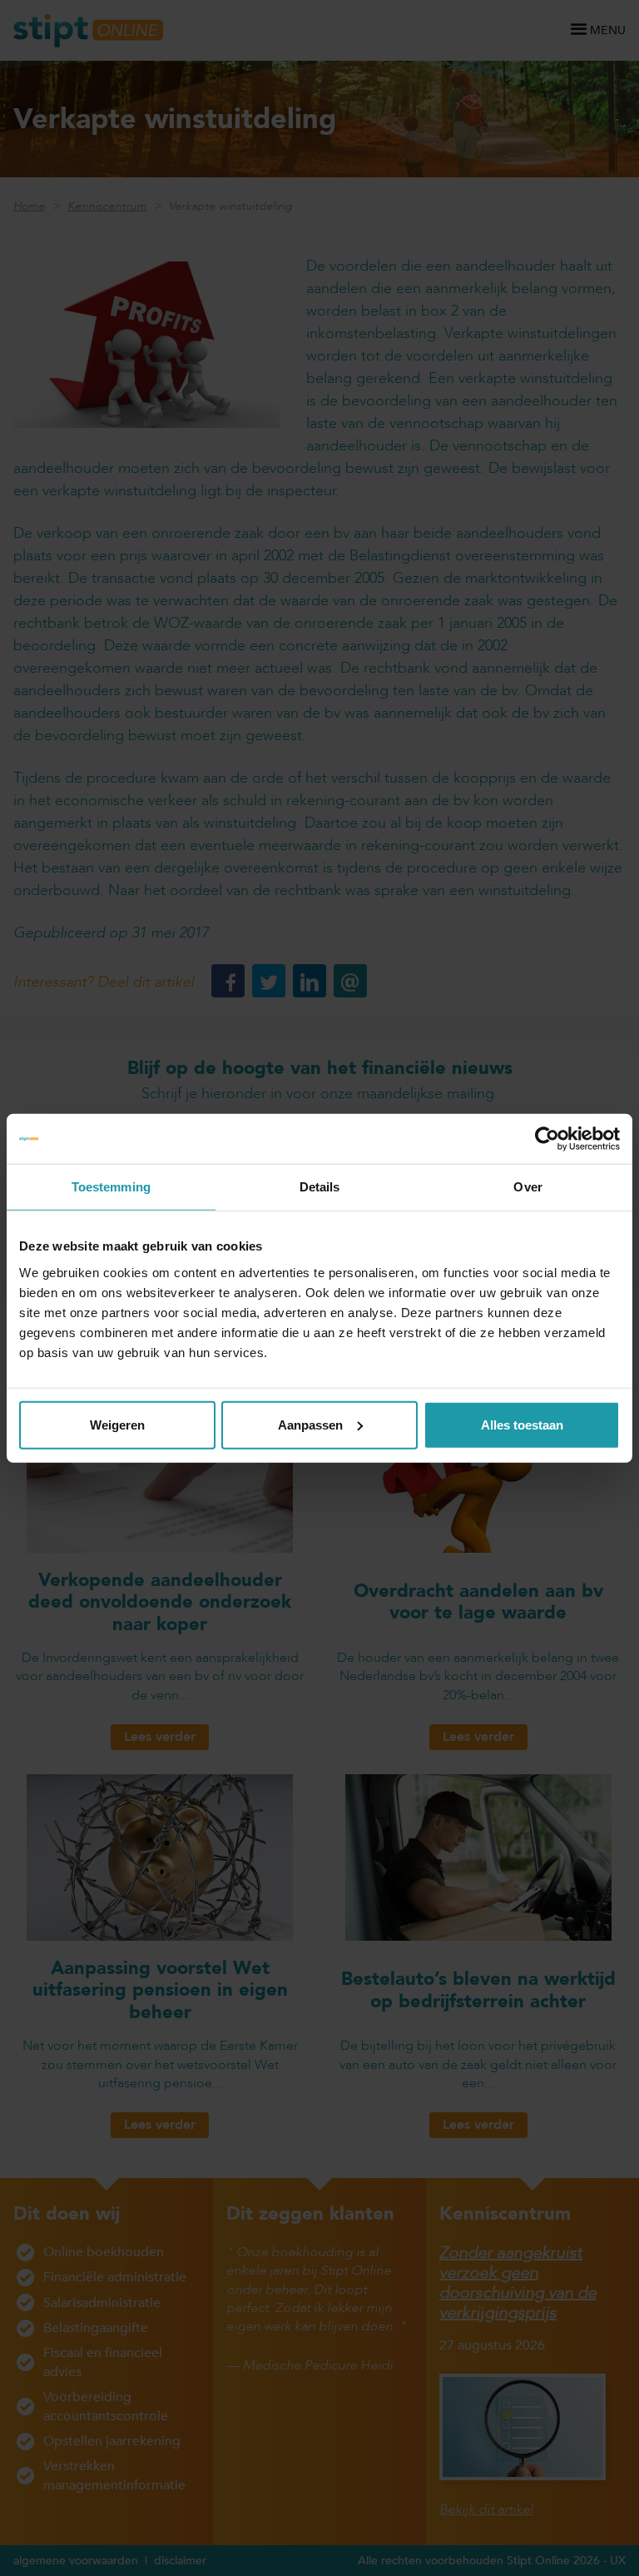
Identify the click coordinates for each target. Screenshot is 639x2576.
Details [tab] (320, 1187)
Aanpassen (310, 1424)
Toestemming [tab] (111, 1187)
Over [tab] (528, 1187)
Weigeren (117, 1424)
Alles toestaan (522, 1424)
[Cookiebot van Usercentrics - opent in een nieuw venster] (547, 1139)
